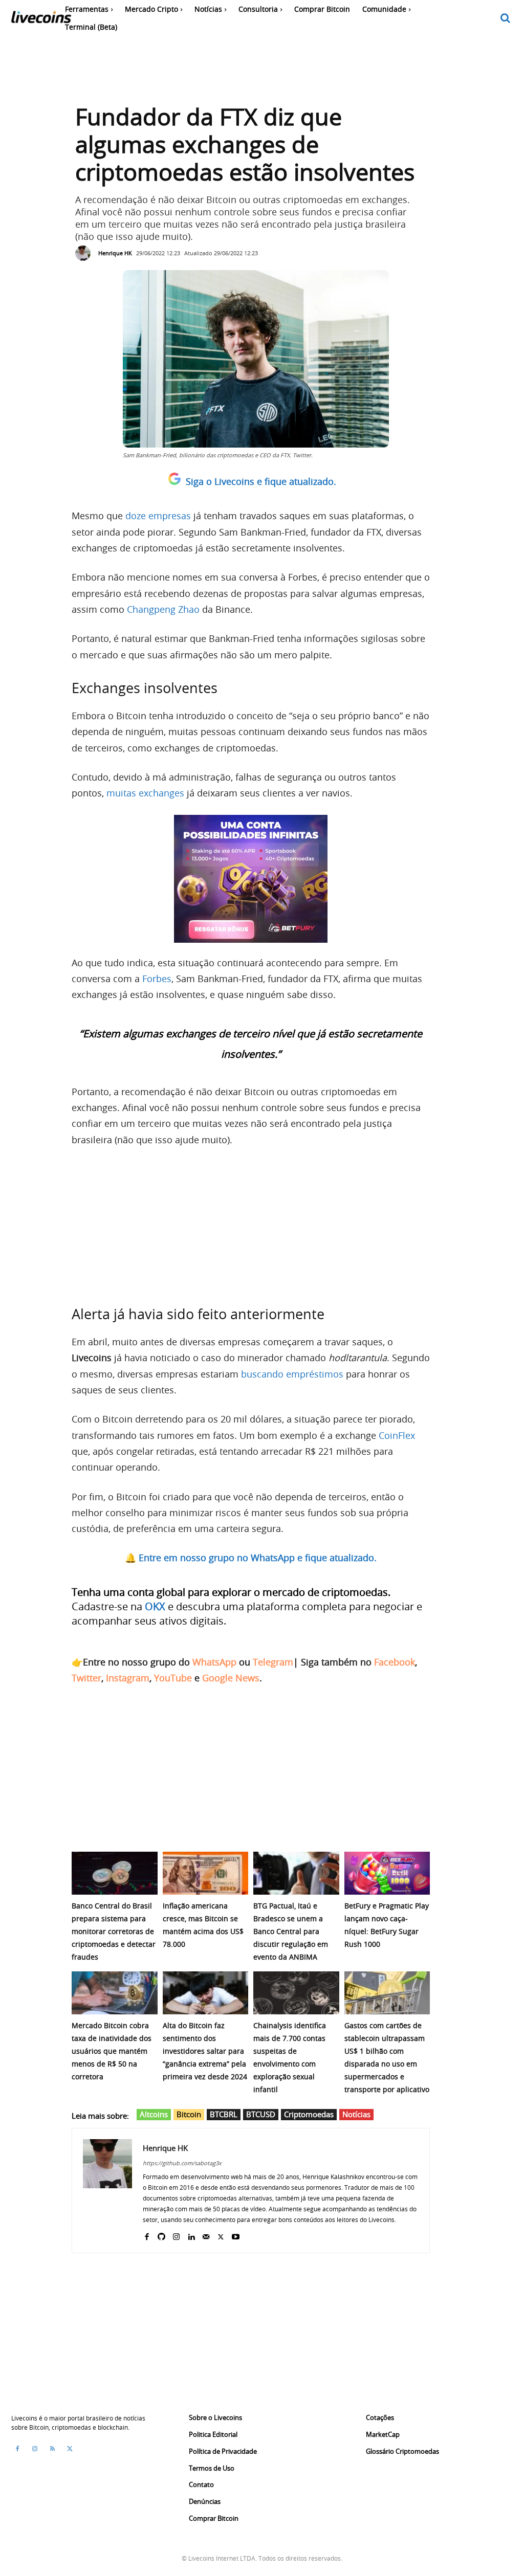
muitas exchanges (145, 793)
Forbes (157, 979)
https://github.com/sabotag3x (182, 2163)
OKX (155, 1606)
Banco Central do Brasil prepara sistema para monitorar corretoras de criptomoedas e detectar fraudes (114, 1931)
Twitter (86, 1678)
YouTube (173, 1678)
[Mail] (206, 2235)
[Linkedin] (191, 2235)
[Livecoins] (41, 20)
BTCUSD (261, 2114)
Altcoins (154, 2114)
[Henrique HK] (85, 253)
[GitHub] (161, 2235)
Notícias (356, 2114)
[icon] (506, 19)
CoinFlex (397, 1435)
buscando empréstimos (292, 1374)
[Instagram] (176, 2235)
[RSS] (52, 2449)
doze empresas (158, 516)
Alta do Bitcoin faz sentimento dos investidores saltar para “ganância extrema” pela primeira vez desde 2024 (205, 2051)
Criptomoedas (309, 2114)
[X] (221, 2235)
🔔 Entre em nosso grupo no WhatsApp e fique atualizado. (251, 1558)
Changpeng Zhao (163, 609)
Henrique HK (115, 253)
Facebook (395, 1662)
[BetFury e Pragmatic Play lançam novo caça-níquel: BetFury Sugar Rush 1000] (387, 1873)
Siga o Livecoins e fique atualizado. (261, 481)
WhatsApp (214, 1662)
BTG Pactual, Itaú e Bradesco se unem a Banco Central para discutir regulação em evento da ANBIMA (291, 1931)
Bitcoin (189, 2114)
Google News (231, 1678)
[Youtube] (236, 2235)
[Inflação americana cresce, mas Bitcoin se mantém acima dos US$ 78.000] (206, 1873)
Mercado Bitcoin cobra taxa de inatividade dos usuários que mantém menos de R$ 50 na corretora (112, 2051)
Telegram (273, 1662)
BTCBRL (224, 2114)
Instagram (128, 1678)
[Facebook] (147, 2235)
